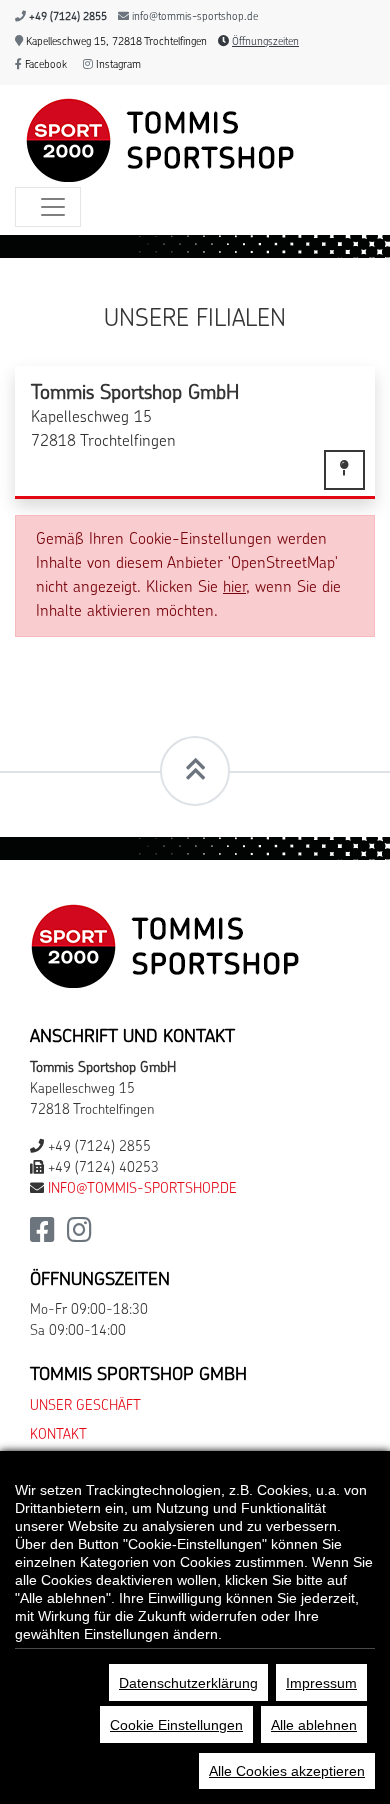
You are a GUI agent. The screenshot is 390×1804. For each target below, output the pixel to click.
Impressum (321, 1683)
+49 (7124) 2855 (68, 17)
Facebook (44, 65)
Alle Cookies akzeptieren (287, 1771)
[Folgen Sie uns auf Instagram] (79, 1236)
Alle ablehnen (314, 1725)
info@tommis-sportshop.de (195, 17)
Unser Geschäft (85, 1406)
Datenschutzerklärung (188, 1683)
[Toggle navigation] (48, 207)
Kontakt (58, 1435)
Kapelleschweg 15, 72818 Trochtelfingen (115, 42)
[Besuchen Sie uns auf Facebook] (42, 1236)
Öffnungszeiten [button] (265, 42)
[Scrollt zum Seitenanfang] (195, 771)
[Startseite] (155, 140)
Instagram (117, 65)
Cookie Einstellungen (176, 1725)
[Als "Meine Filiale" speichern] (344, 470)
